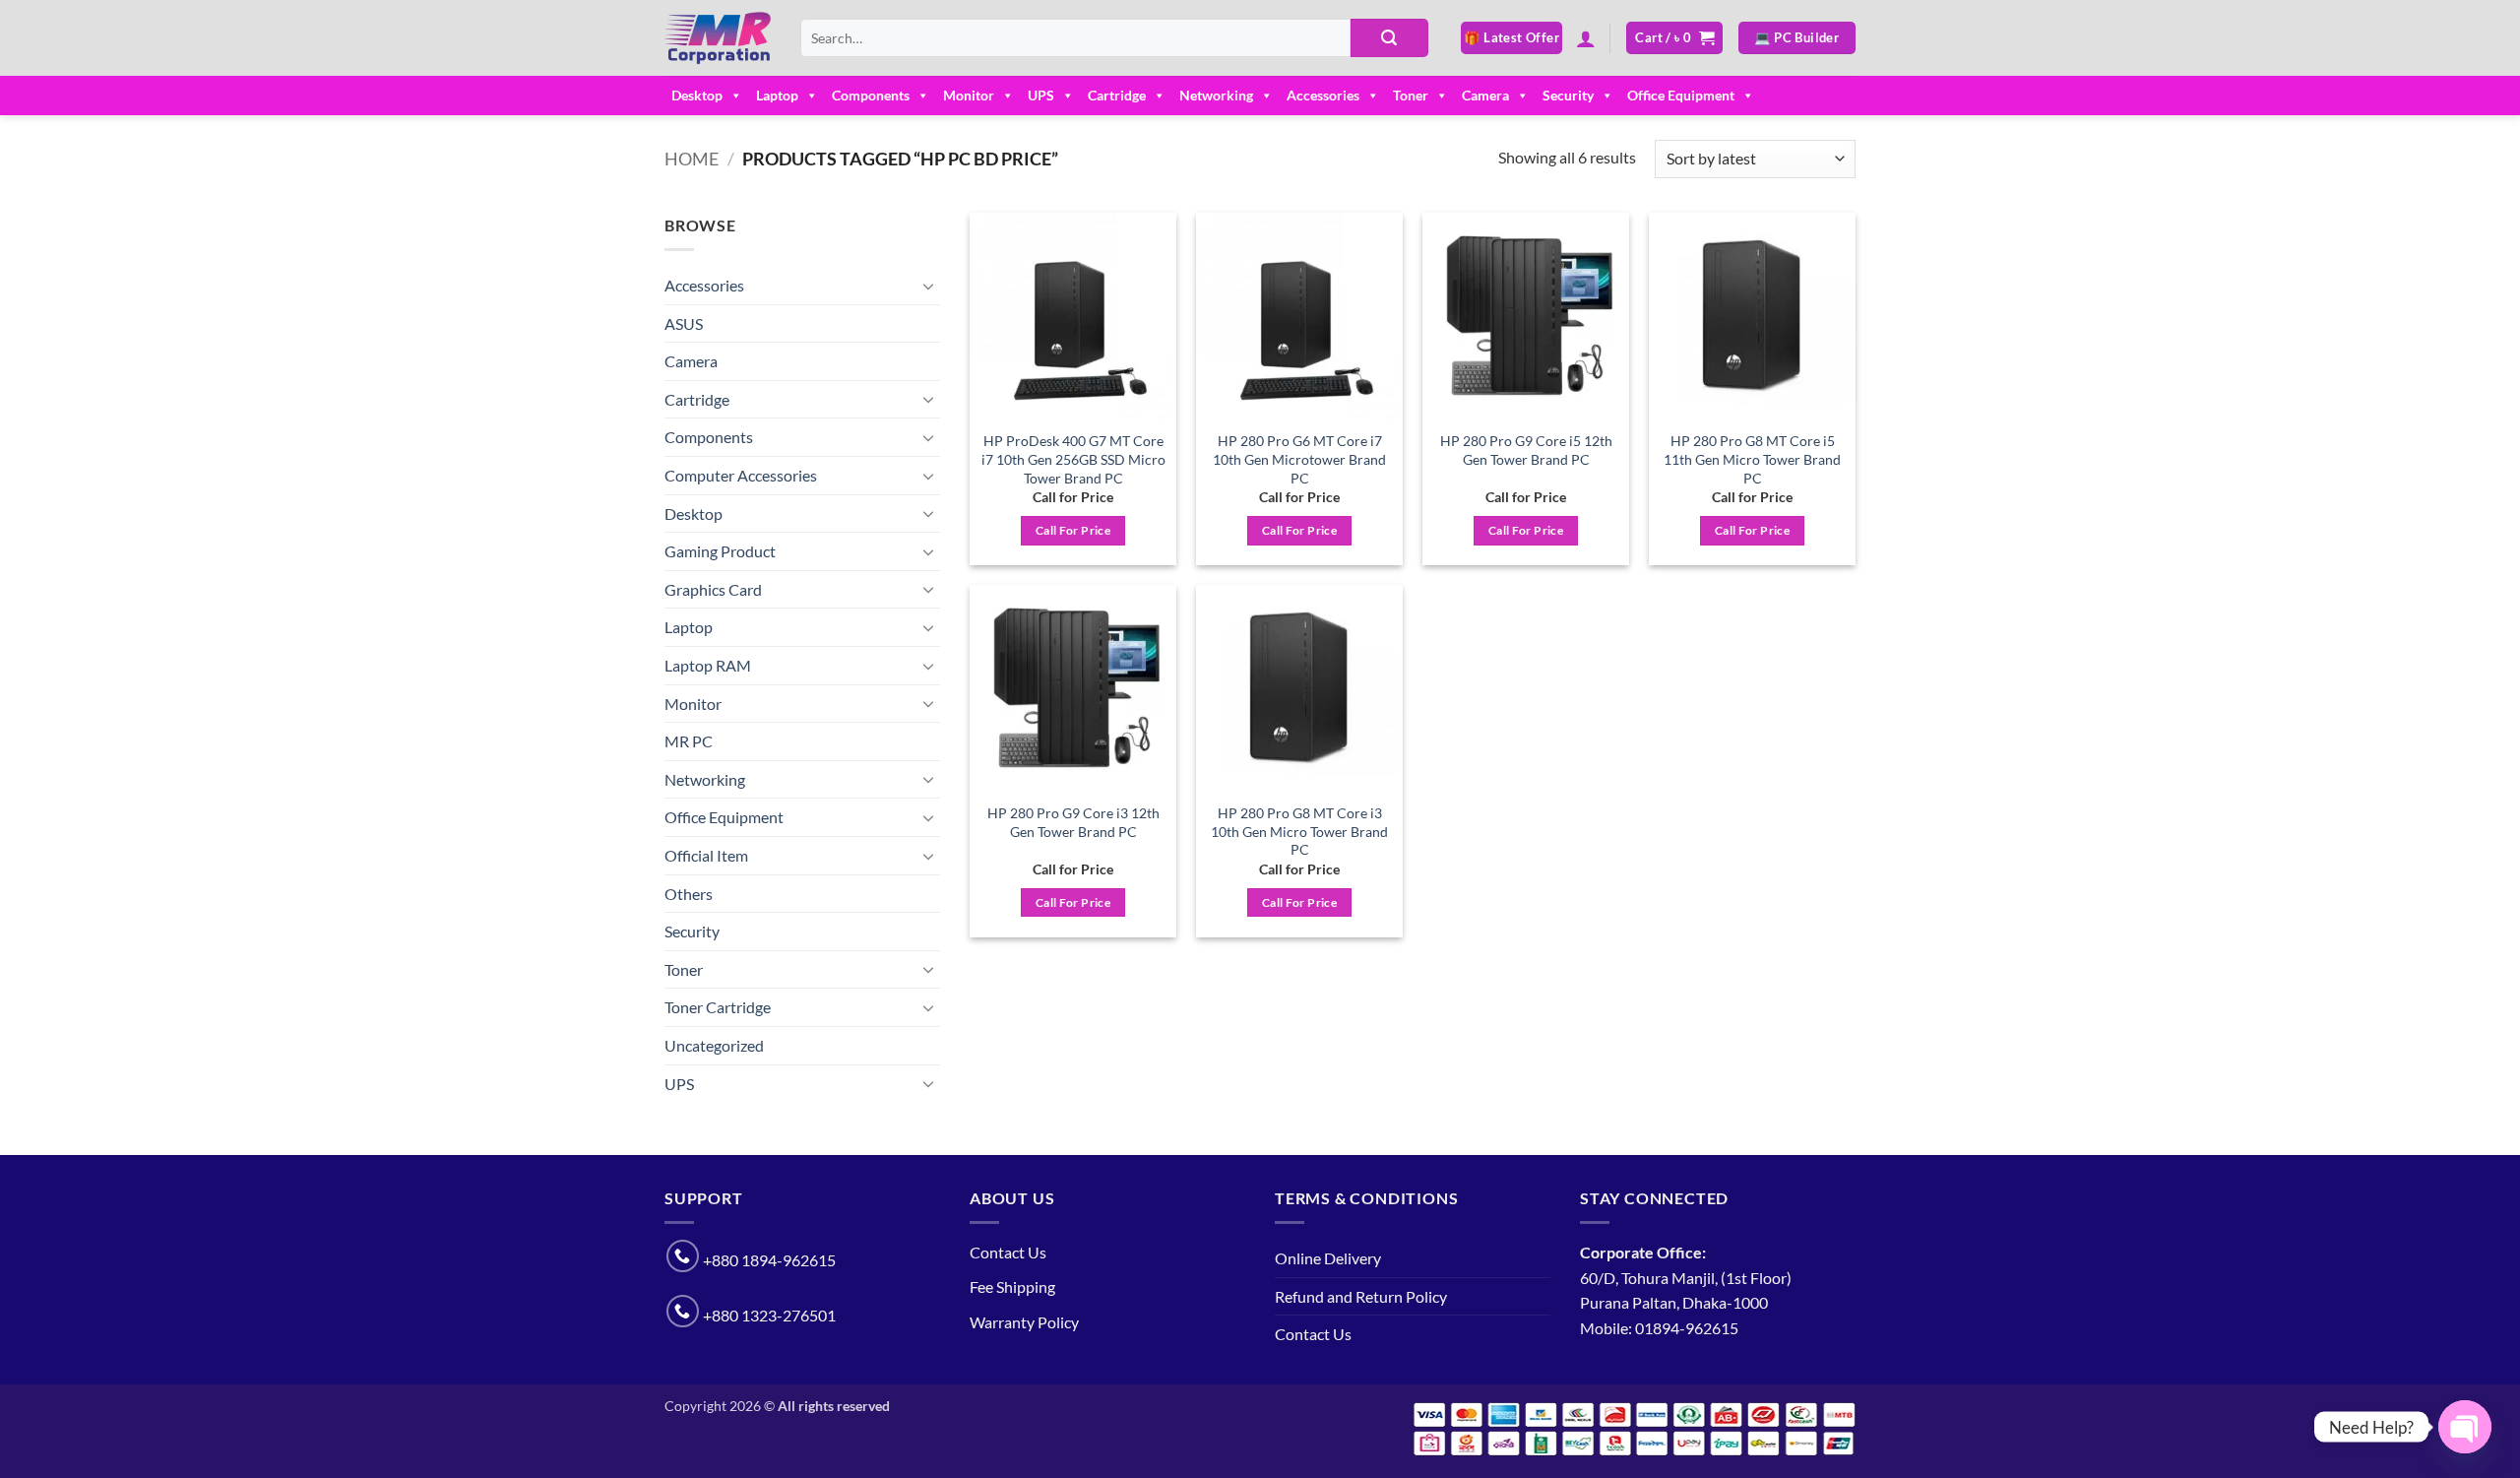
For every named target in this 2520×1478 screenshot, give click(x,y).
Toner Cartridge (718, 1007)
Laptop (777, 95)
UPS (1041, 95)
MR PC (689, 741)
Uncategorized (714, 1045)
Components (871, 95)
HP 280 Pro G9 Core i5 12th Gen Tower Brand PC (1526, 450)
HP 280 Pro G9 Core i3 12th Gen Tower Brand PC (1073, 822)
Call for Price (1073, 530)
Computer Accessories (741, 475)
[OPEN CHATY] (2465, 1427)
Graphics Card (713, 589)
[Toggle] (928, 286)
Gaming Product (720, 551)
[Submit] (1389, 38)
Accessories (1323, 95)
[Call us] (683, 1256)
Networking (1216, 95)
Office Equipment (1681, 95)
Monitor (969, 95)
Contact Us (1008, 1252)
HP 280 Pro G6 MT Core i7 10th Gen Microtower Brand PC (1299, 459)
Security (1568, 95)
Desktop (697, 95)
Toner (1411, 95)
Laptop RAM (708, 665)
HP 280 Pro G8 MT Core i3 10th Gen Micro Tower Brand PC (1299, 831)
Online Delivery (1328, 1258)
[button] (1586, 38)
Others (689, 894)
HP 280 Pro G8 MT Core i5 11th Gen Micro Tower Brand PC (1752, 459)
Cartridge (1117, 95)
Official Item (706, 855)
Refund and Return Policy (1361, 1296)
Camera (1485, 95)
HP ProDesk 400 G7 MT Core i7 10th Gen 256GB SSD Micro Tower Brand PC (1073, 459)
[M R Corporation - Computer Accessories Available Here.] (718, 38)
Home (692, 159)
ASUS (684, 323)
